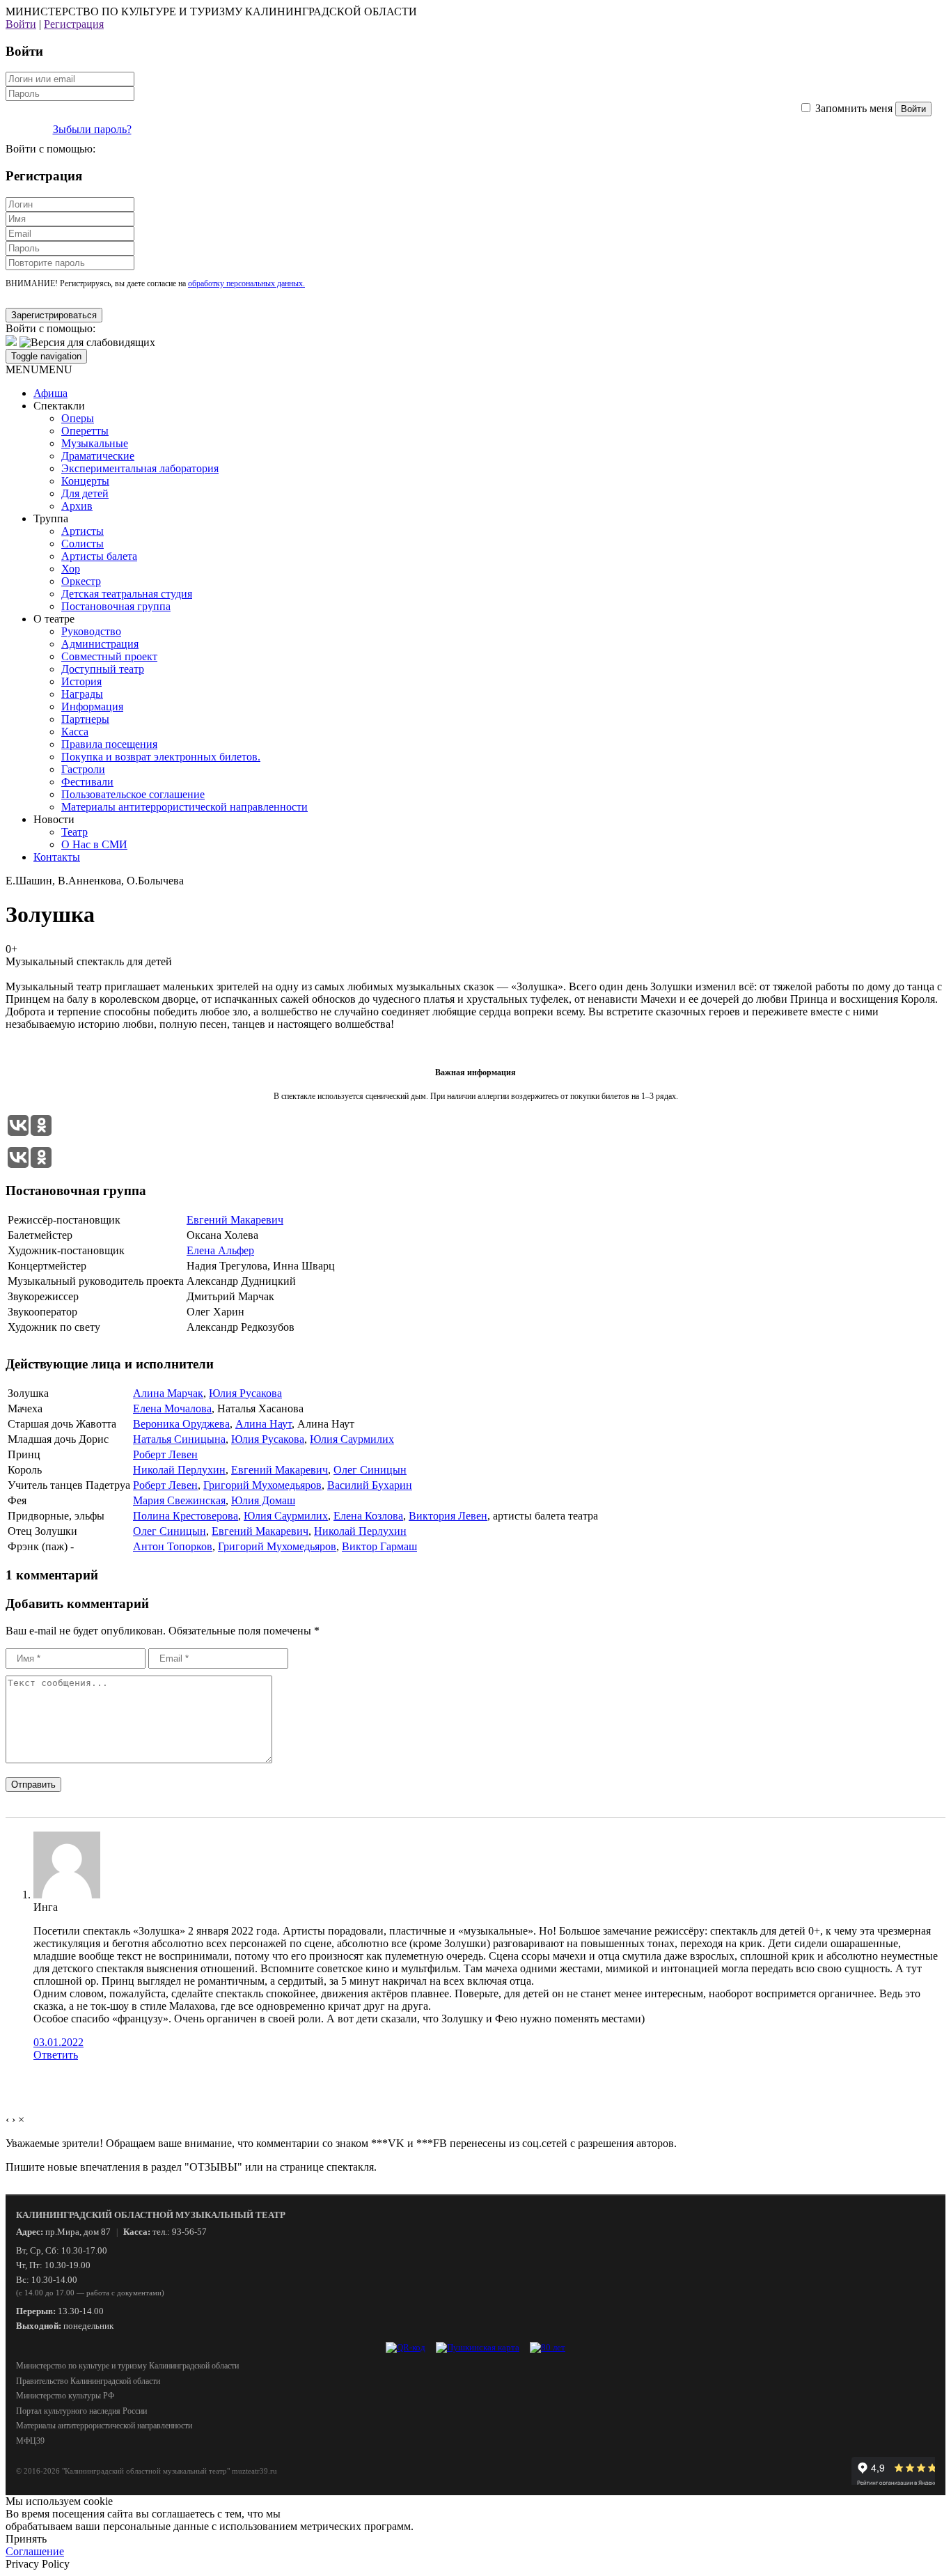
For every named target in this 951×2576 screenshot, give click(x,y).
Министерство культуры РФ (65, 2396)
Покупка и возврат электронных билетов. (161, 757)
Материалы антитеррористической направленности (184, 807)
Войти (21, 24)
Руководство (91, 631)
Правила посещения (109, 744)
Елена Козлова (368, 1516)
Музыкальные (95, 443)
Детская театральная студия (127, 594)
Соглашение (35, 2551)
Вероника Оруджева (181, 1424)
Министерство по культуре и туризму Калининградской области (127, 2366)
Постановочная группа (116, 606)
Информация (92, 707)
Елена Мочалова (172, 1408)
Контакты (57, 857)
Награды (82, 694)
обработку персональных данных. (246, 283)
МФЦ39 (30, 2441)
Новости (54, 819)
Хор (71, 569)
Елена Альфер (220, 1250)
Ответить (56, 2055)
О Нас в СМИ (94, 844)
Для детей (85, 493)
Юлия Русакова (245, 1393)
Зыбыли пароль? (92, 129)
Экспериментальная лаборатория (140, 468)
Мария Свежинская (179, 1500)
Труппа (51, 518)
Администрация (100, 644)
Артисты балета (99, 556)
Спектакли (59, 406)
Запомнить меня (854, 108)
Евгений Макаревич (235, 1220)
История (81, 681)
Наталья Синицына (179, 1439)
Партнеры (85, 719)
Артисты (82, 531)
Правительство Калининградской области (88, 2381)
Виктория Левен (448, 1516)
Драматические (98, 456)
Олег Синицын (370, 1470)
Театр (74, 832)
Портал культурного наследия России (81, 2411)
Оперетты (85, 431)
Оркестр (81, 581)
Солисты (82, 544)
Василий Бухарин (370, 1485)
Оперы (78, 418)
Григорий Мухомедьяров (262, 1485)
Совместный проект (109, 656)
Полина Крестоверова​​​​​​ (186, 1516)
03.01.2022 (58, 2042)
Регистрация (74, 24)
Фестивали (87, 782)
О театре (54, 619)
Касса (75, 732)
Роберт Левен (165, 1454)
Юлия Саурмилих (352, 1439)
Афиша (50, 393)
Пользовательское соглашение (133, 794)
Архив (77, 506)
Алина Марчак (168, 1393)
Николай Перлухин (179, 1470)
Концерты (85, 481)
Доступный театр (103, 669)
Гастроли (83, 769)
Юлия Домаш (263, 1500)
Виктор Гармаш (379, 1546)
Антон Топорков (173, 1546)
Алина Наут (264, 1424)
